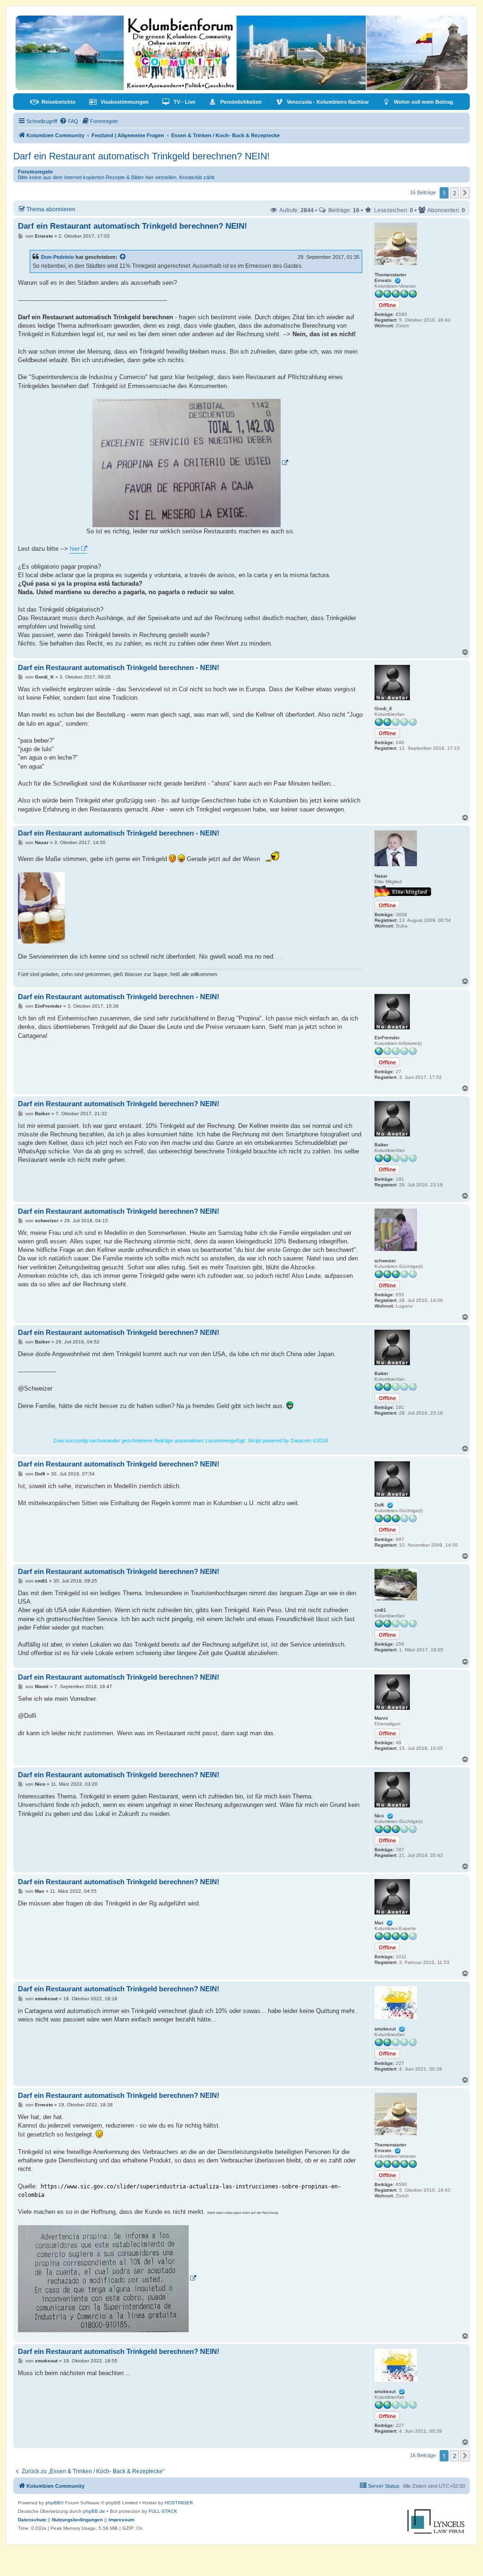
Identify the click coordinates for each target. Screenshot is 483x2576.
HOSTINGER (179, 2503)
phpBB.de (94, 2511)
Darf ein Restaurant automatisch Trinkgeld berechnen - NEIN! (119, 667)
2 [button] (454, 193)
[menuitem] (53, 102)
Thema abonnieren (51, 209)
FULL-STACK (163, 2511)
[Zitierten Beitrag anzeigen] (123, 257)
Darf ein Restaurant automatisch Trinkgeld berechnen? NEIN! (142, 156)
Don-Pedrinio (58, 257)
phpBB (53, 2503)
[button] (465, 193)
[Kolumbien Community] (241, 53)
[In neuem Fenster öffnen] (191, 463)
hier (75, 549)
